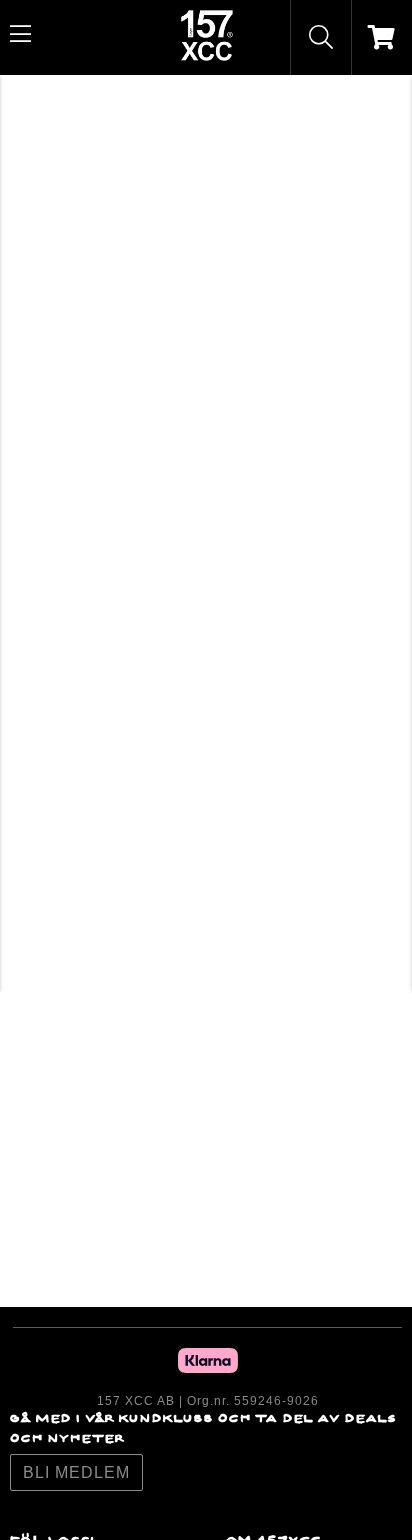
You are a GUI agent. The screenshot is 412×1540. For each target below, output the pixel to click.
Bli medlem (76, 1472)
